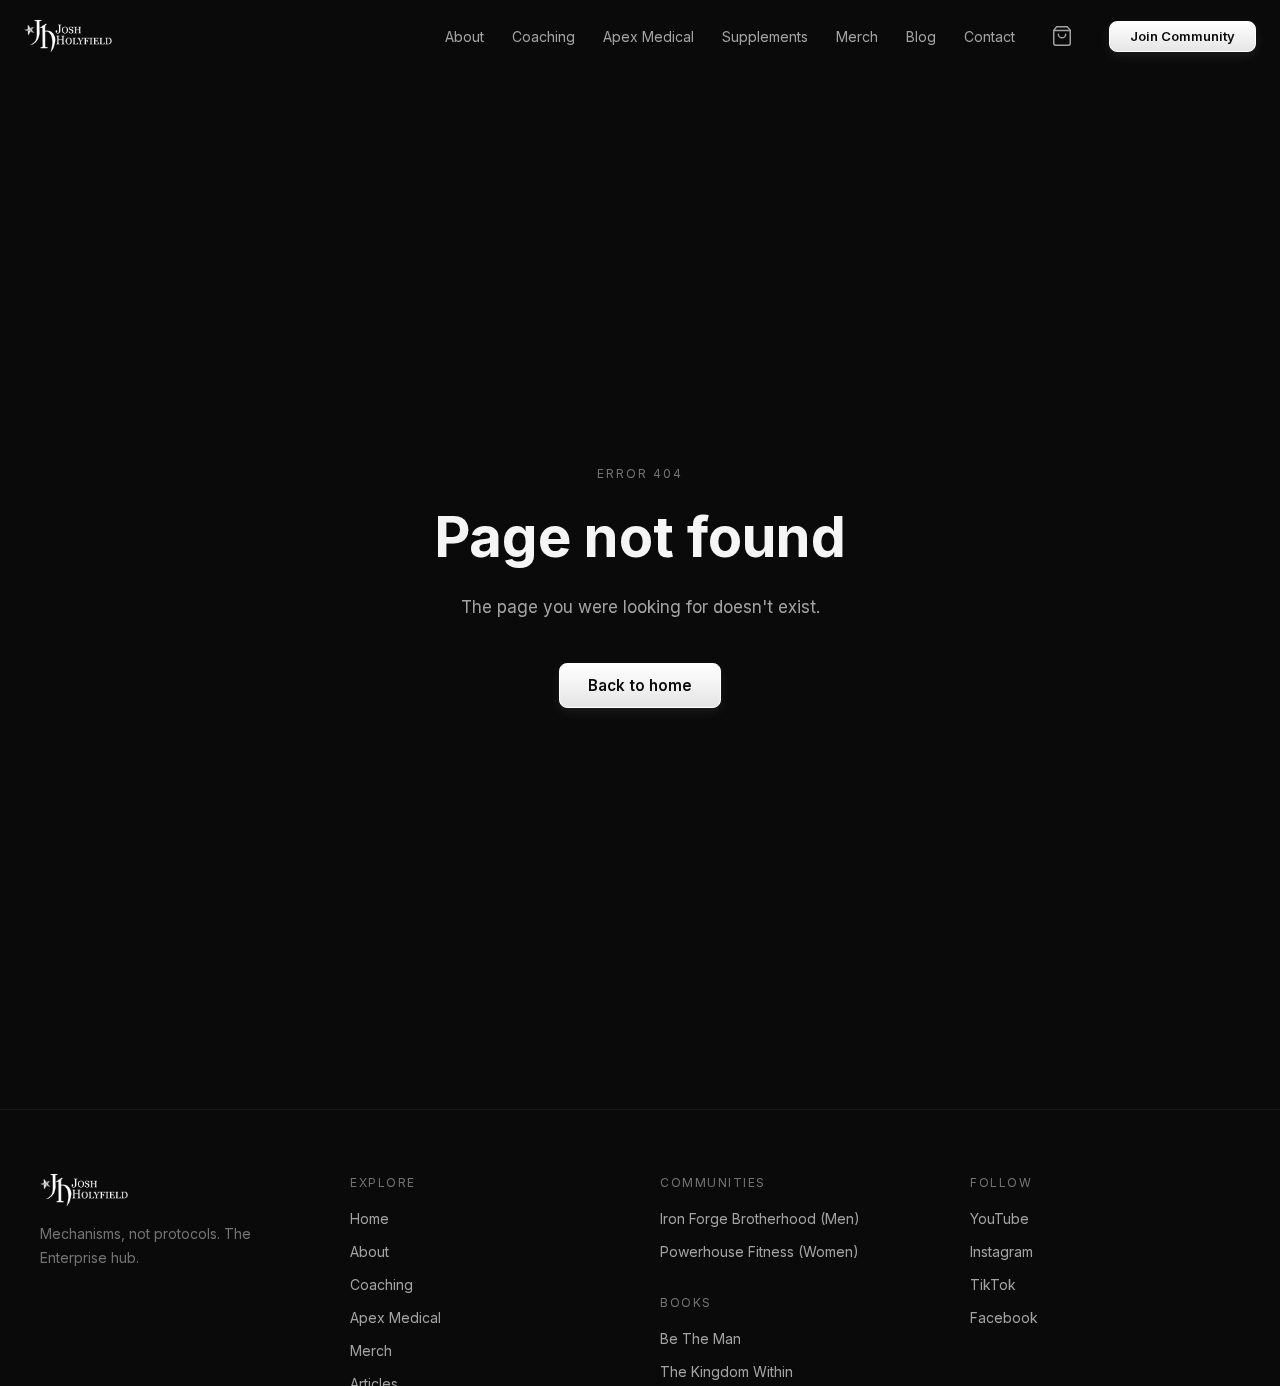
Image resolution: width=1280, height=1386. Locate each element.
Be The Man (700, 1338)
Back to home (640, 685)
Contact (989, 36)
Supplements (765, 36)
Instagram (1001, 1251)
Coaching (543, 36)
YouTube (999, 1218)
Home (369, 1218)
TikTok (993, 1284)
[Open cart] (1062, 36)
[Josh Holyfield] (68, 36)
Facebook (1004, 1317)
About (464, 36)
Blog (921, 36)
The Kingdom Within (726, 1371)
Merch (857, 36)
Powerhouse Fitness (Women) (759, 1251)
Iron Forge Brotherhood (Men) (760, 1218)
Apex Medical (648, 36)
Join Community (1182, 36)
